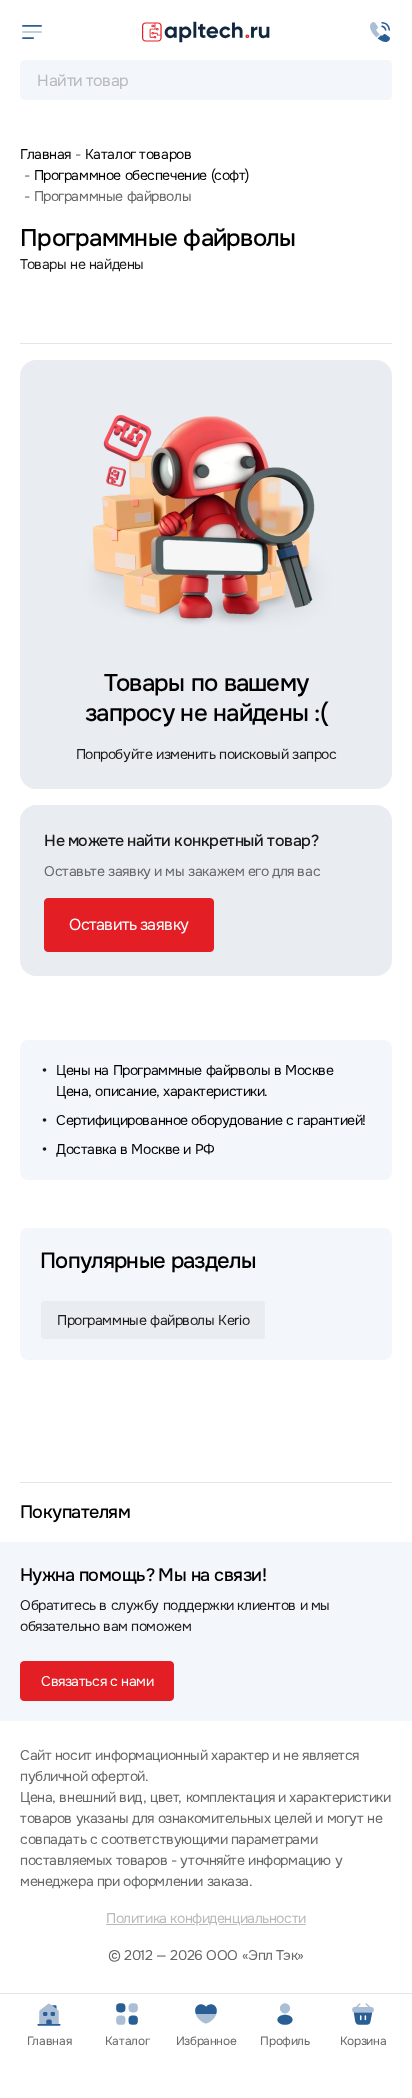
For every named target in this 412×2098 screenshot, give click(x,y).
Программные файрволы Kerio (153, 1320)
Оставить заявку (129, 924)
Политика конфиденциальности (206, 1918)
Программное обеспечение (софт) (141, 175)
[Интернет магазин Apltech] (206, 32)
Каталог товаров (138, 154)
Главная (45, 154)
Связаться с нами (97, 1681)
